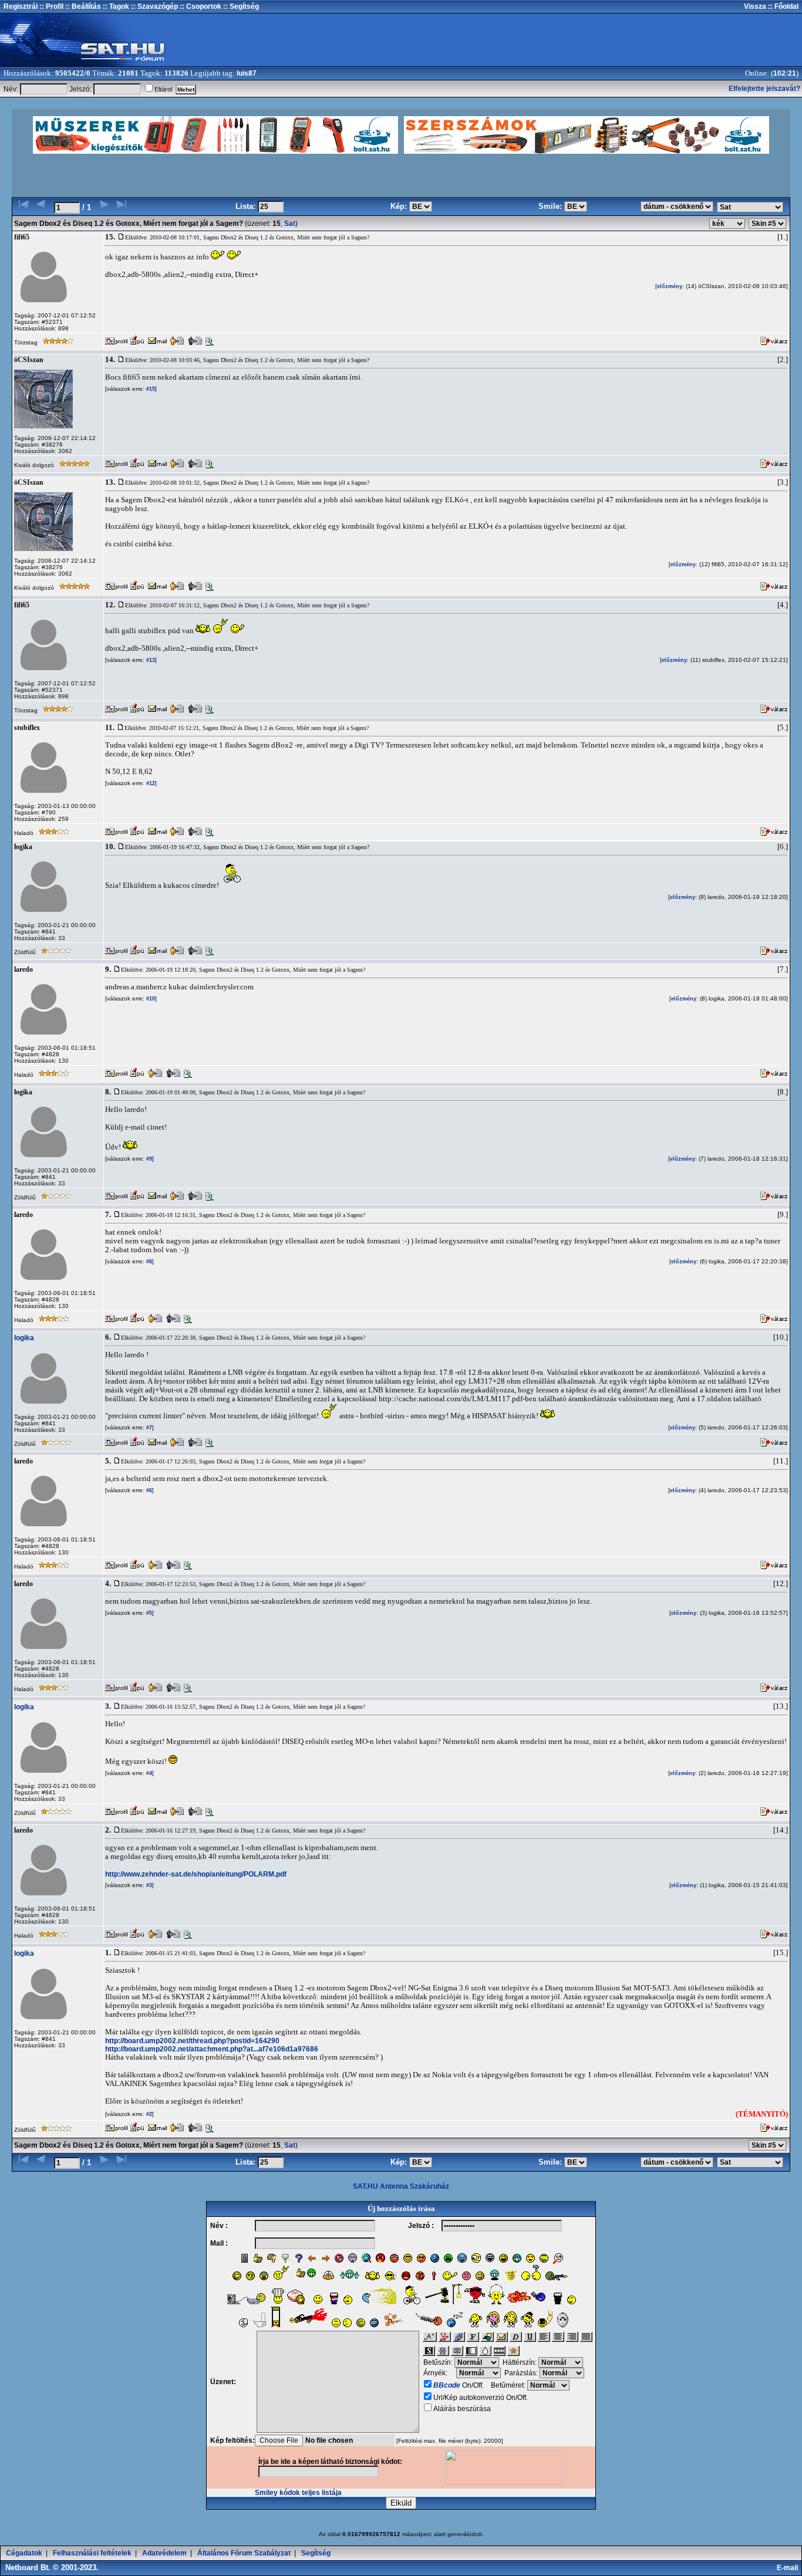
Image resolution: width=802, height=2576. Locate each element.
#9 (148, 1159)
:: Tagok (115, 6)
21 (792, 73)
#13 (150, 660)
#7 (148, 1428)
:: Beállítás (82, 6)
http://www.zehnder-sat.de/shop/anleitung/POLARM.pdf (196, 1874)
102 (779, 73)
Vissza (755, 6)
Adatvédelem (164, 2553)
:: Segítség (240, 6)
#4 (148, 1773)
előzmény (670, 286)
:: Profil (50, 6)
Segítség (316, 2553)
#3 (148, 1885)
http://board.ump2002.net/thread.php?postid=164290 (192, 2041)
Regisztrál (21, 6)
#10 (150, 999)
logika (24, 1338)
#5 (148, 1613)
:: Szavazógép (154, 6)
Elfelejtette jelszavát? (764, 89)
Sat (290, 224)
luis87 (247, 73)
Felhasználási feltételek (92, 2553)
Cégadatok (24, 2553)
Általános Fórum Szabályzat (244, 2553)
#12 (150, 783)
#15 (150, 389)
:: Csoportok (200, 6)
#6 (148, 1490)
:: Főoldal (782, 6)
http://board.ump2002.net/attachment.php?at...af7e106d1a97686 (212, 2049)
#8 (148, 1262)
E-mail (789, 2568)
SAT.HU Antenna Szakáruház (401, 2186)
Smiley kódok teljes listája (298, 2493)
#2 (148, 2114)
